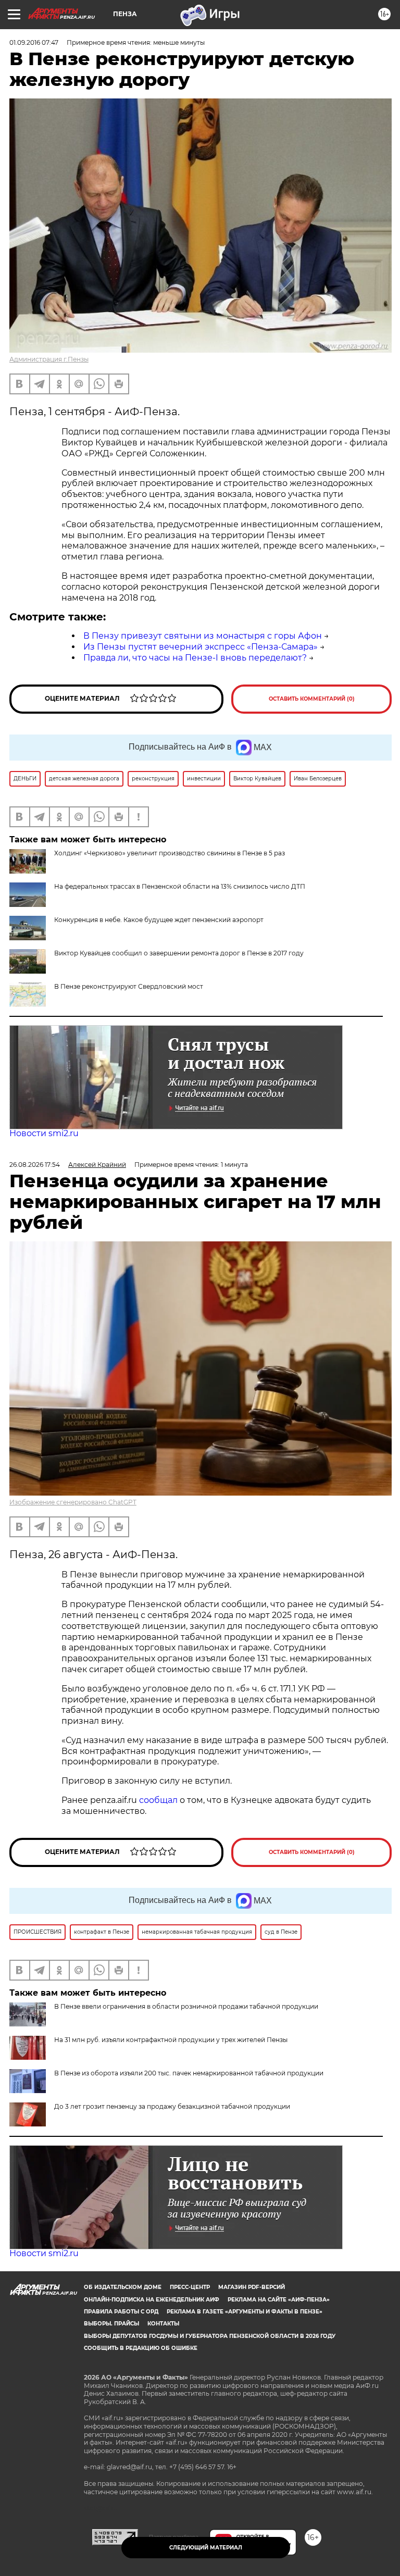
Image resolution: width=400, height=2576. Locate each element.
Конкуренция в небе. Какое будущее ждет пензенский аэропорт (159, 920)
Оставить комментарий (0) (312, 699)
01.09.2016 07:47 (34, 42)
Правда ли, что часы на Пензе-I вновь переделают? (195, 658)
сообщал (158, 1800)
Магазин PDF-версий (252, 2287)
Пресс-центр (190, 2287)
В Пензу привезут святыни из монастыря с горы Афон (203, 636)
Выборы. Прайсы (111, 2324)
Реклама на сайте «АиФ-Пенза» (279, 2300)
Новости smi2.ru (44, 1133)
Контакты (163, 2324)
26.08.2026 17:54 (35, 1165)
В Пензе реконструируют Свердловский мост (129, 986)
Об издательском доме (123, 2287)
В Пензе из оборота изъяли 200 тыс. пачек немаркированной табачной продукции (189, 2073)
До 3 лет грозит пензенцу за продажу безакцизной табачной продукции (172, 2106)
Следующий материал (206, 2548)
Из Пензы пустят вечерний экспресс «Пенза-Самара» (201, 647)
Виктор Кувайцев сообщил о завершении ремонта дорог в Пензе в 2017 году (179, 953)
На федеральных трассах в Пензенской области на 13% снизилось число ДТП (180, 886)
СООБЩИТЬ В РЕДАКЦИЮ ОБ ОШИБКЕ (141, 2348)
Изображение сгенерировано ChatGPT (73, 1502)
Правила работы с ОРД (121, 2312)
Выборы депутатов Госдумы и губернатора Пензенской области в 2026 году (210, 2336)
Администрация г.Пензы (49, 359)
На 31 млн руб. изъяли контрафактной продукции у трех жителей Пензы (171, 2040)
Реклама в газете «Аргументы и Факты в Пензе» (245, 2312)
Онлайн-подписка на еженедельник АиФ (152, 2300)
